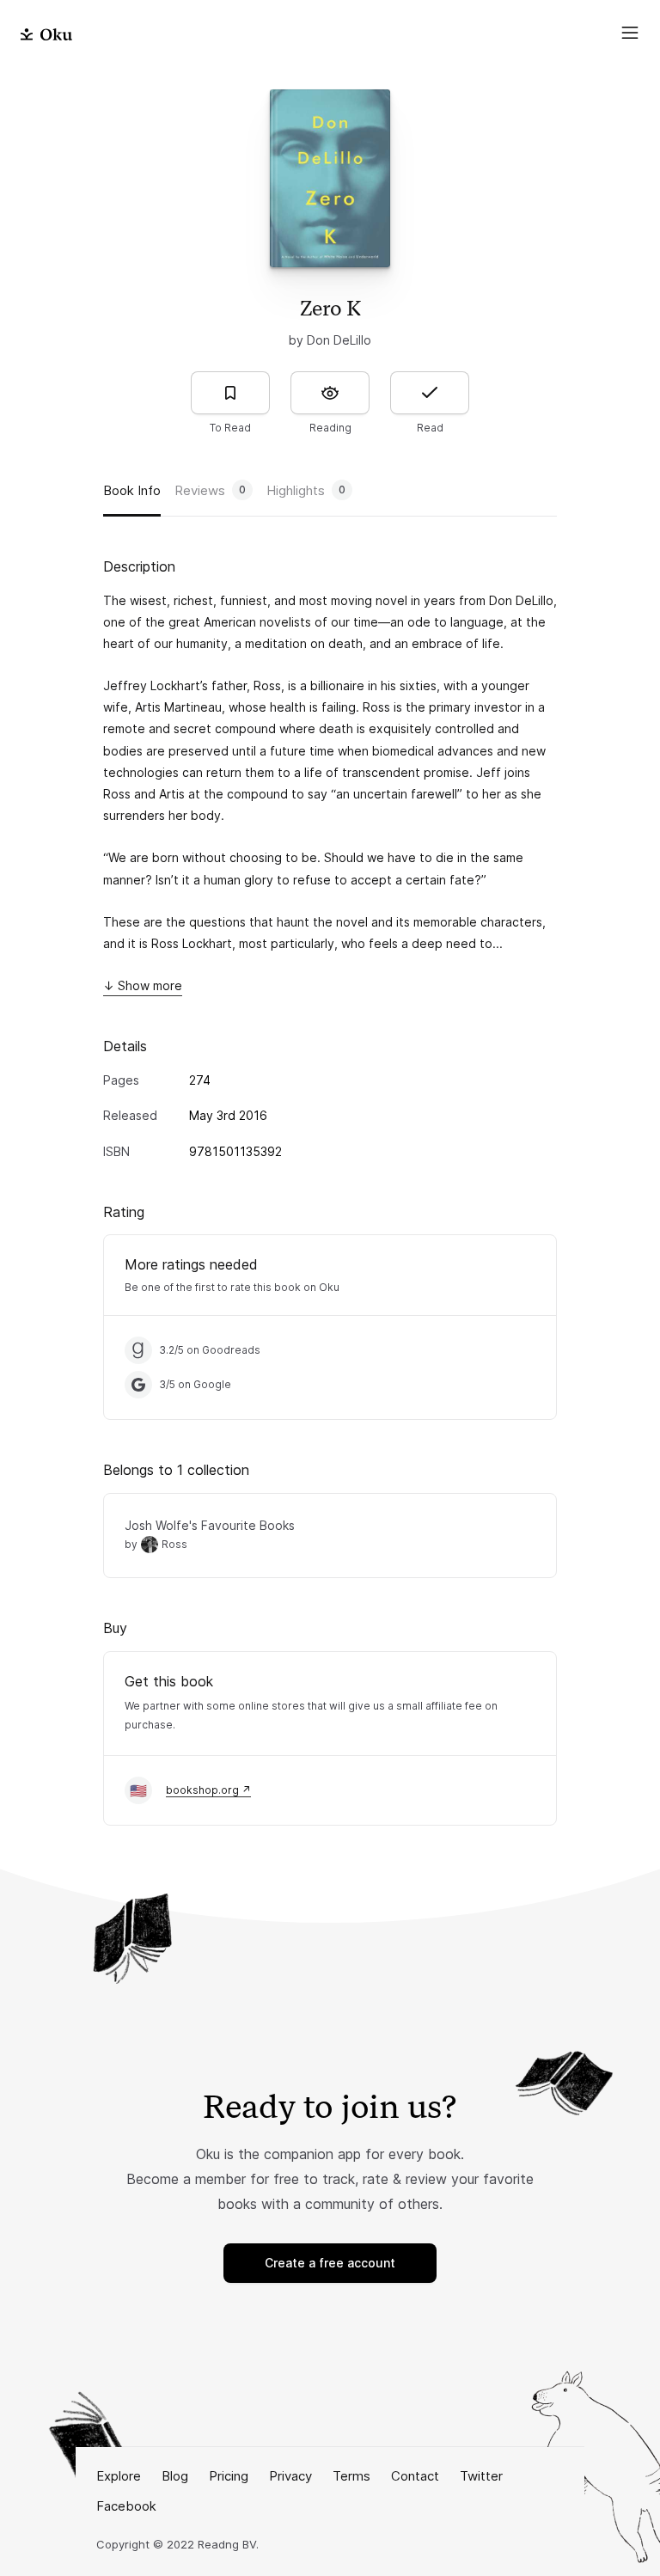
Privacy (290, 2476)
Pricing (229, 2476)
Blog (175, 2476)
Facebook (126, 2506)
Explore (119, 2476)
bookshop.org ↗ (208, 1790)
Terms (351, 2476)
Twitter (481, 2476)
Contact (415, 2476)
